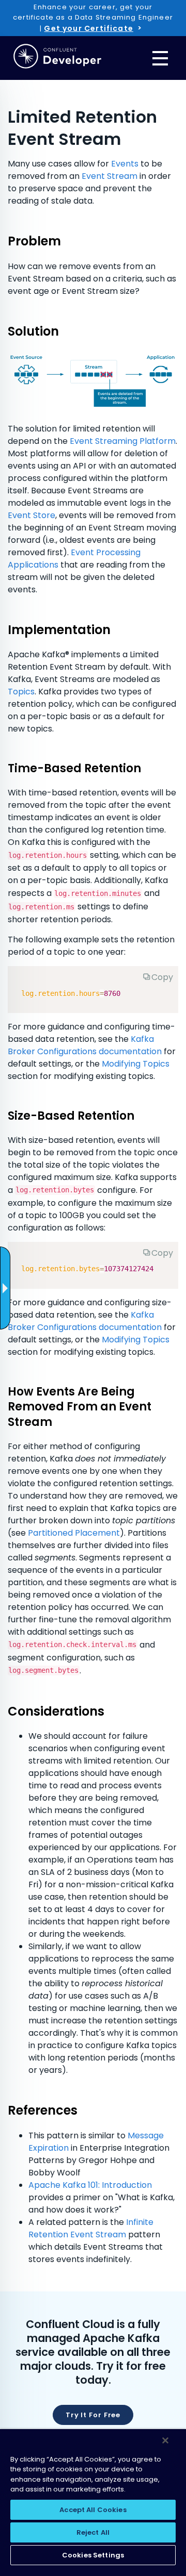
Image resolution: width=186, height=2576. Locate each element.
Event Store (32, 515)
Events (125, 164)
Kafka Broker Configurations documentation (85, 1045)
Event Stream (110, 176)
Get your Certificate (88, 28)
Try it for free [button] (93, 2415)
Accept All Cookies (93, 2510)
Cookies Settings (93, 2555)
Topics (21, 692)
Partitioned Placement (74, 1533)
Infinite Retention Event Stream (91, 2228)
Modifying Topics (136, 1064)
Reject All (93, 2532)
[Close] (165, 2440)
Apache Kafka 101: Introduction (90, 2185)
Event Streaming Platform (123, 441)
